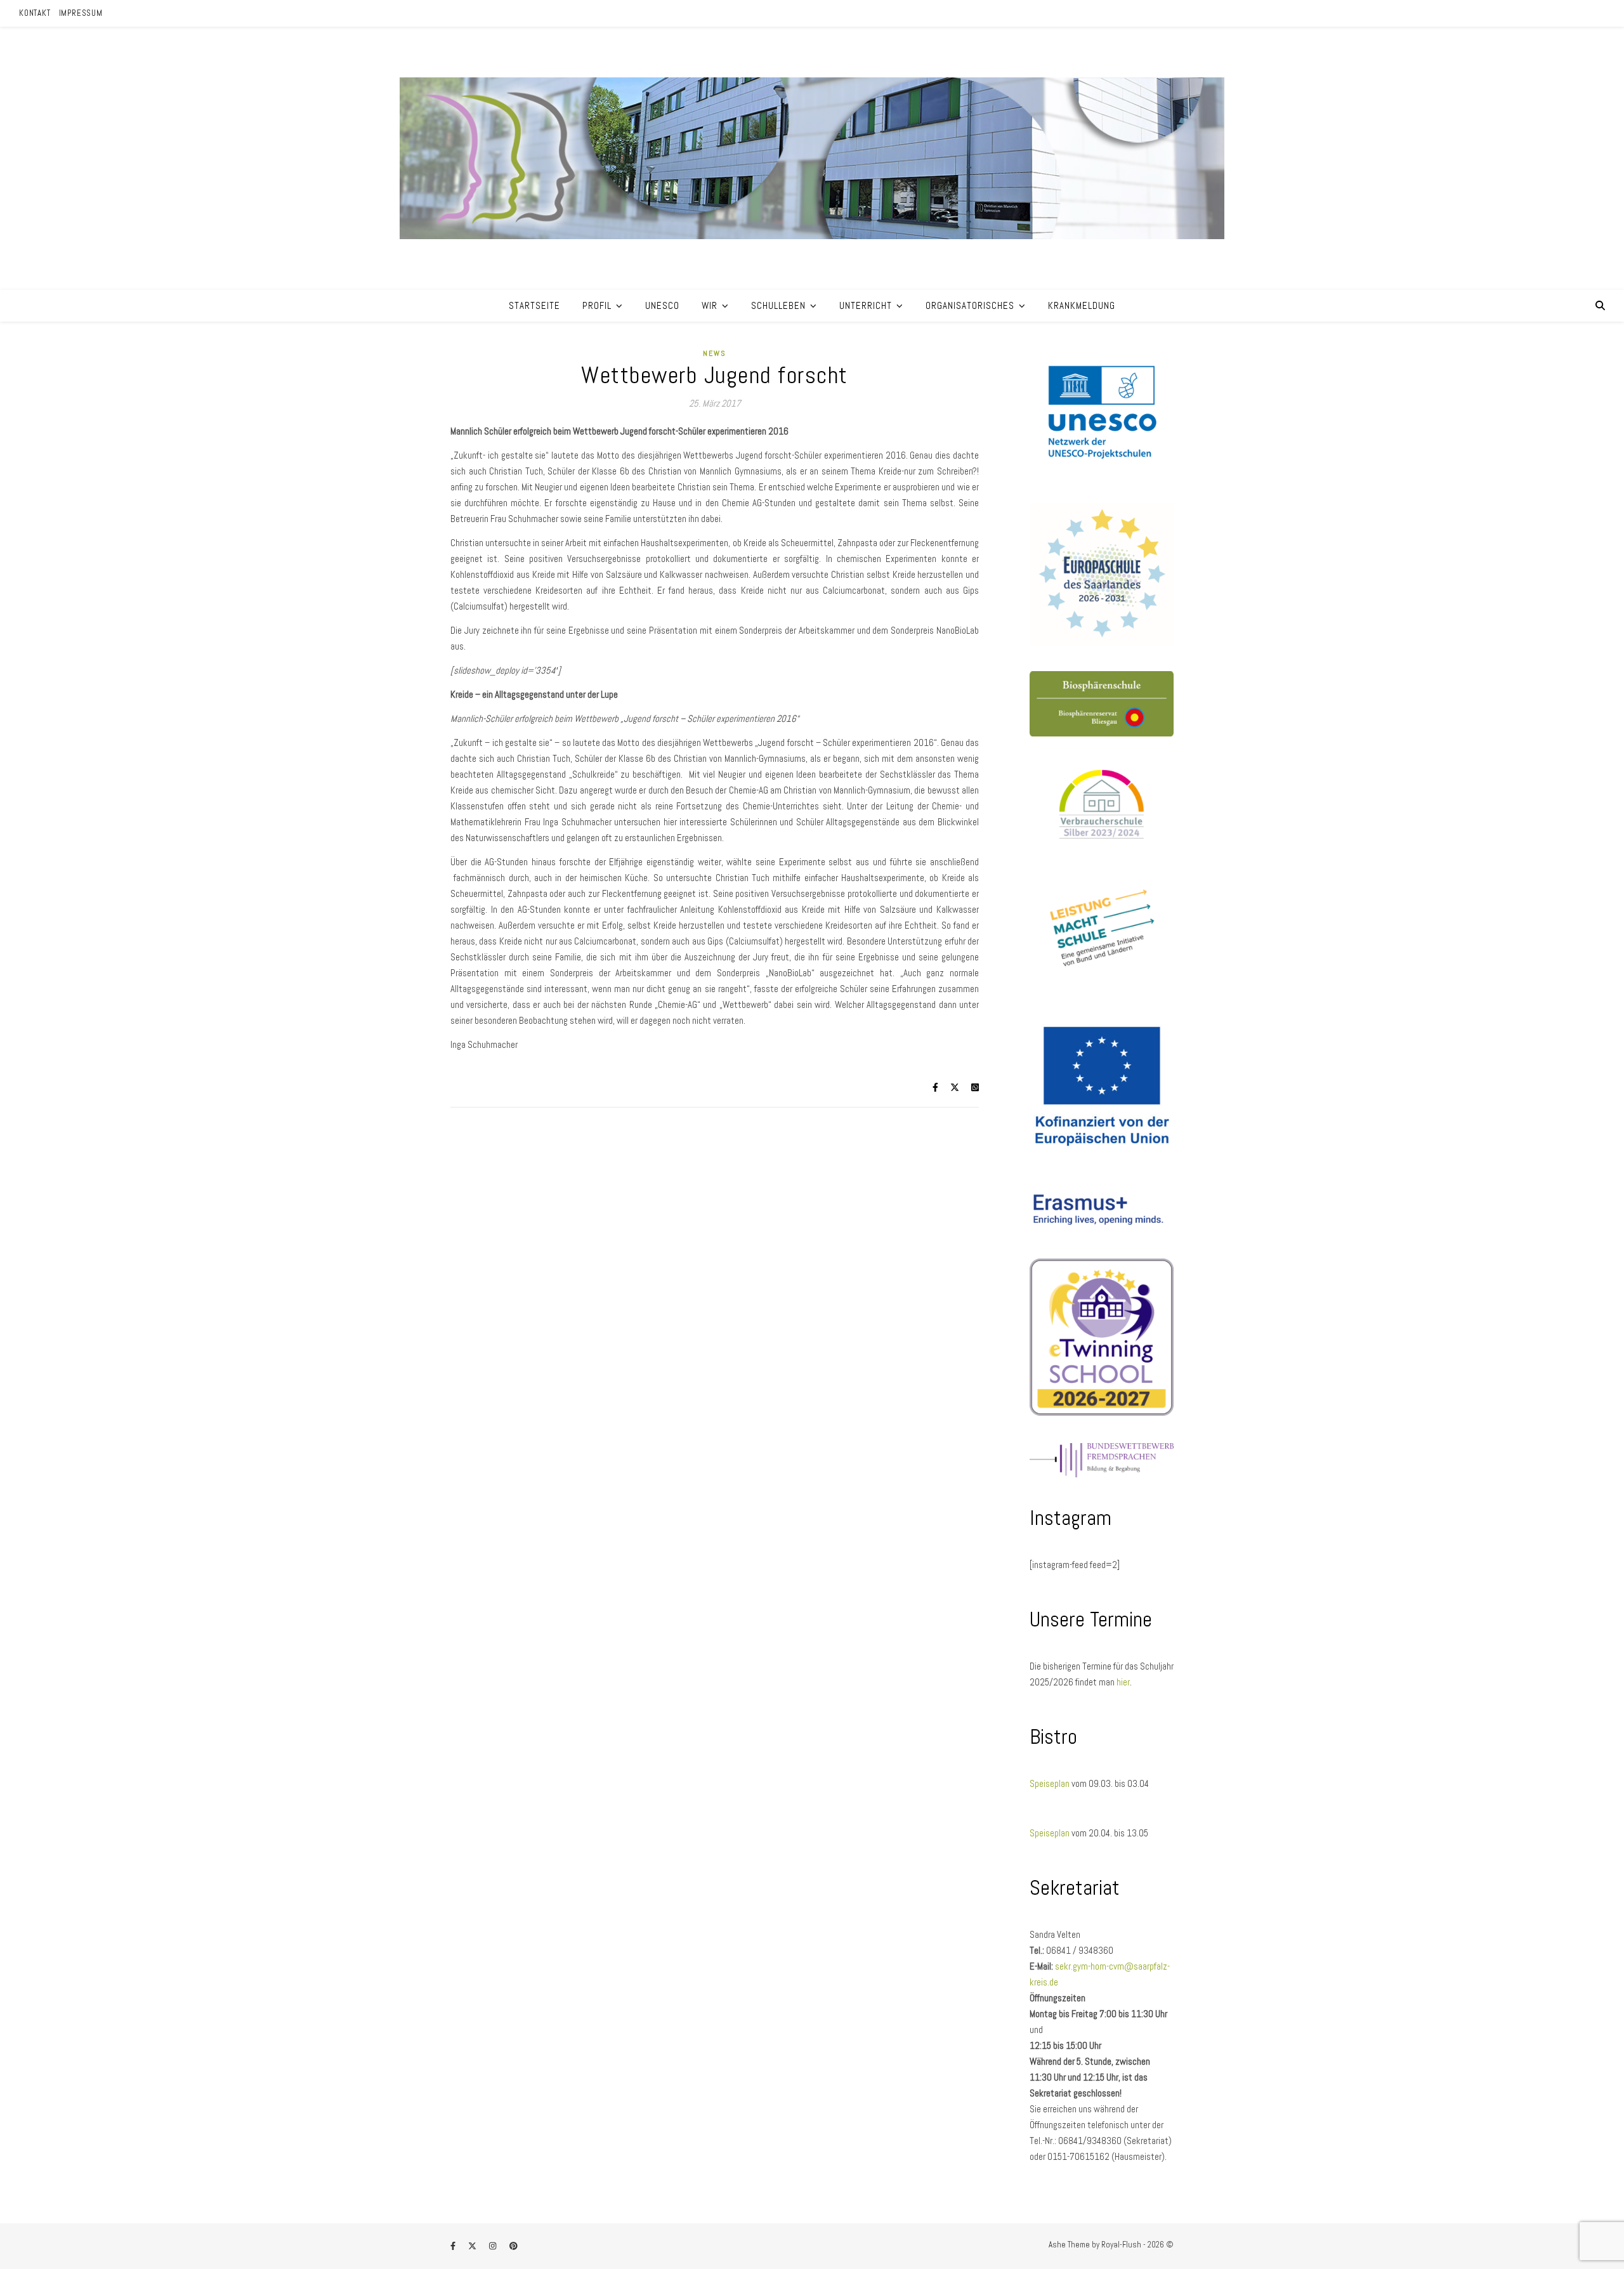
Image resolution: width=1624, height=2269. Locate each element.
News (715, 353)
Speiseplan (1051, 1783)
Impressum (81, 13)
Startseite (534, 305)
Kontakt (35, 13)
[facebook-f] (454, 2246)
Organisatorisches (970, 305)
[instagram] (494, 2246)
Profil (597, 305)
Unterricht (866, 305)
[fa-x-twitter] (473, 2246)
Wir (710, 305)
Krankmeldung (1082, 305)
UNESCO (662, 305)
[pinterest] (514, 2246)
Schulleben (778, 305)
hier (1123, 1682)
